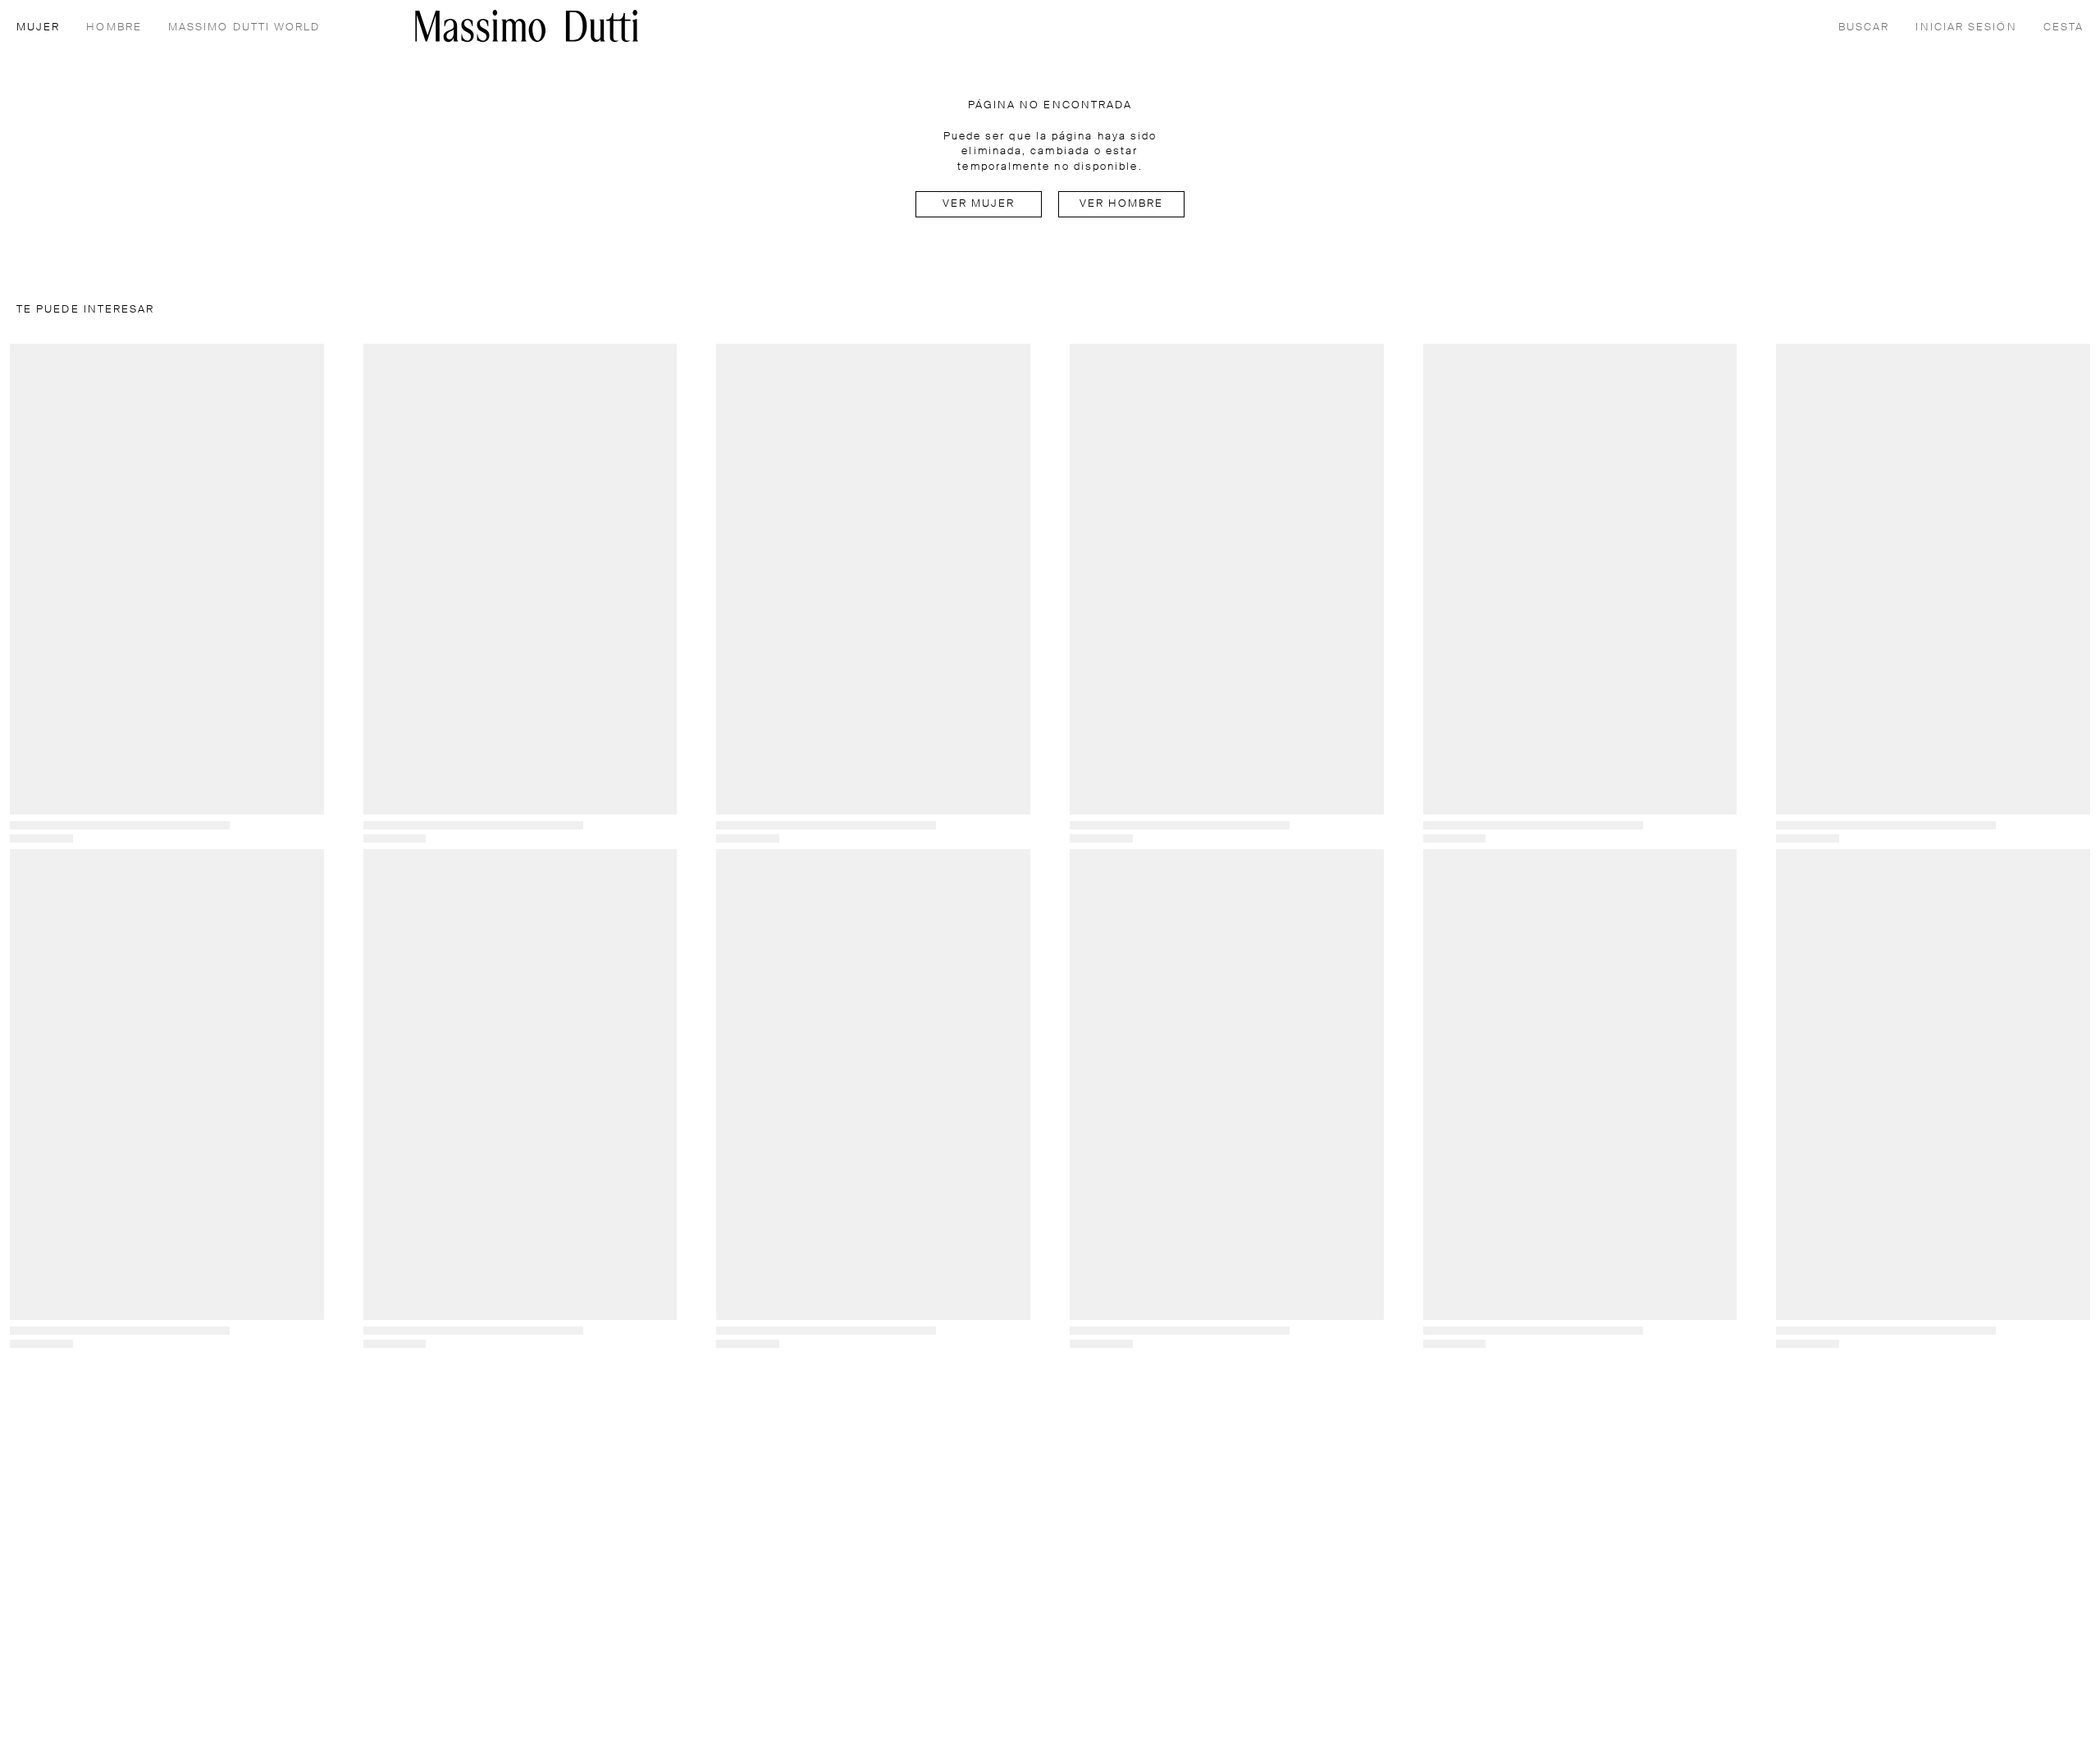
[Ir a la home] (527, 26)
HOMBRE (114, 27)
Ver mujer (979, 204)
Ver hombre (1122, 204)
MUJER (38, 27)
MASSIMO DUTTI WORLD (244, 27)
